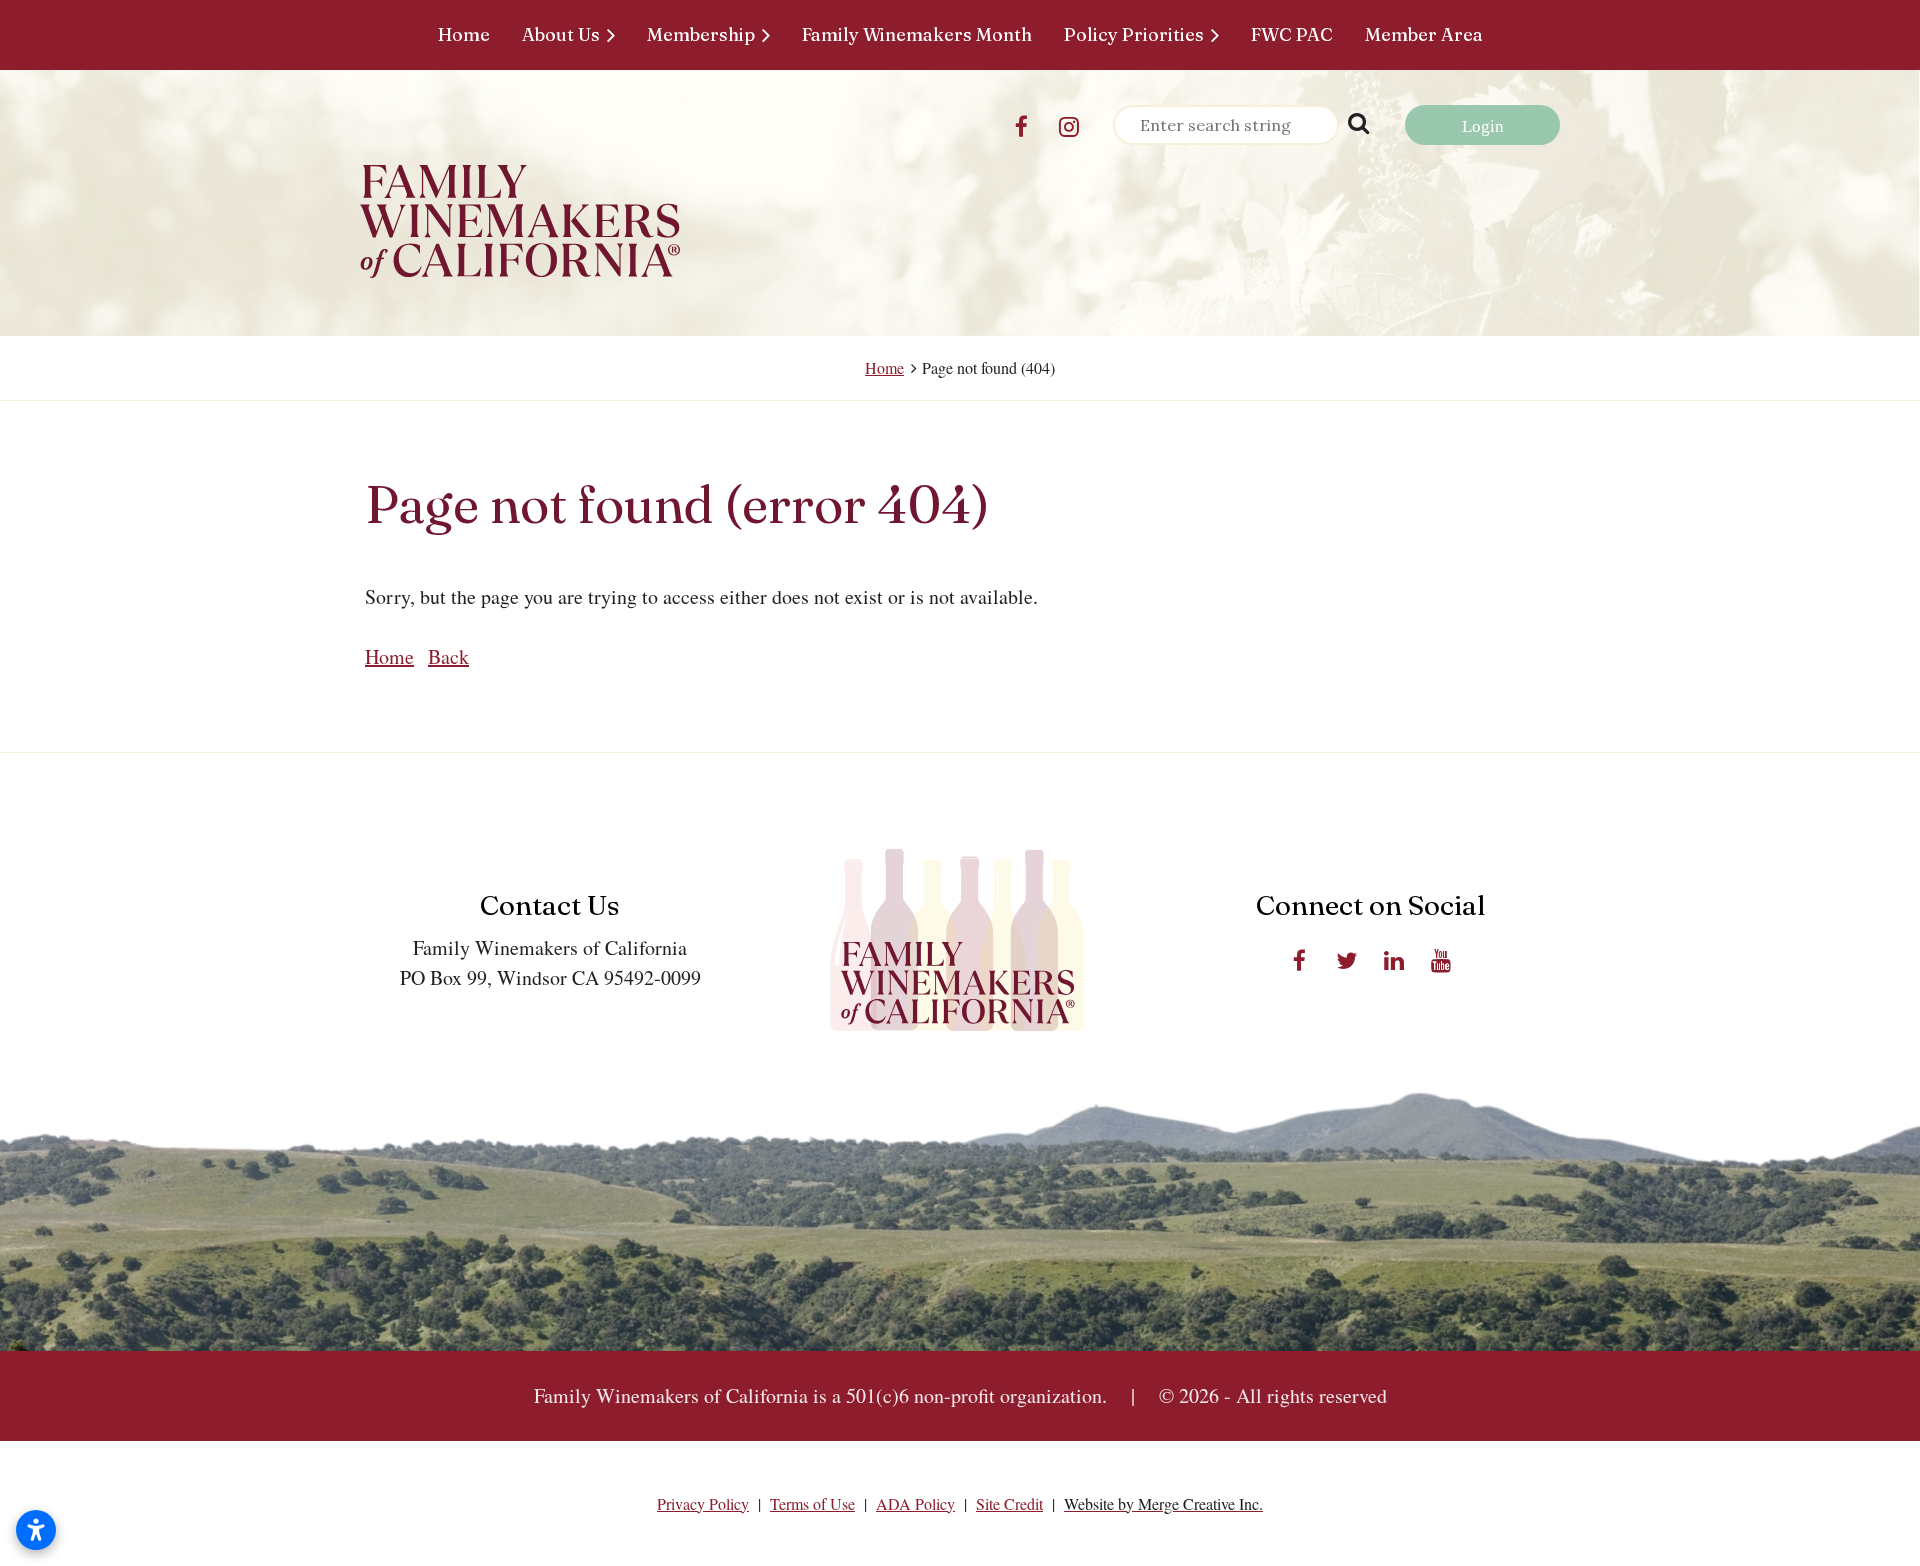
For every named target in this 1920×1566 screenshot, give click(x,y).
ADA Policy (915, 1503)
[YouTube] (1440, 960)
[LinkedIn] (1393, 960)
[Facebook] (1021, 126)
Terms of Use (812, 1503)
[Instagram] (1068, 126)
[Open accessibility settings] (36, 1530)
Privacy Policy (703, 1503)
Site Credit (1009, 1503)
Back (448, 656)
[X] (1346, 960)
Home (884, 367)
